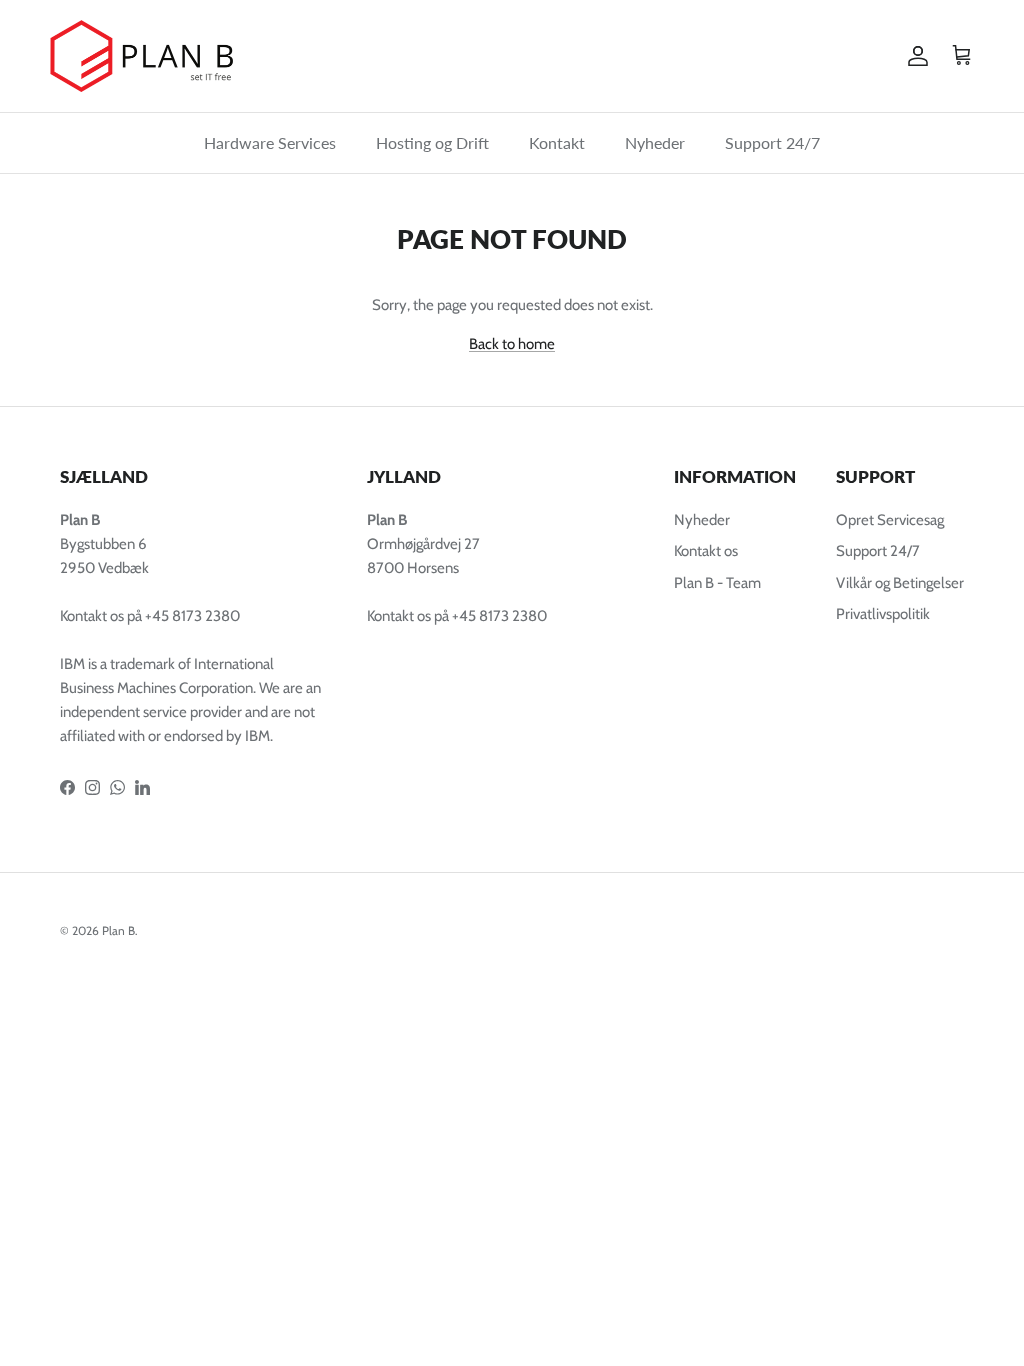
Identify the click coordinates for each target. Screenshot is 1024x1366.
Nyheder (655, 142)
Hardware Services (270, 142)
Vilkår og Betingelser (900, 583)
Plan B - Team (717, 583)
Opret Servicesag (890, 520)
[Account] (914, 56)
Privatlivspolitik (883, 614)
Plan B (118, 930)
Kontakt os (706, 551)
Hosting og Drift (432, 142)
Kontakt (557, 142)
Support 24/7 (772, 142)
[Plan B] (150, 56)
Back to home (512, 344)
